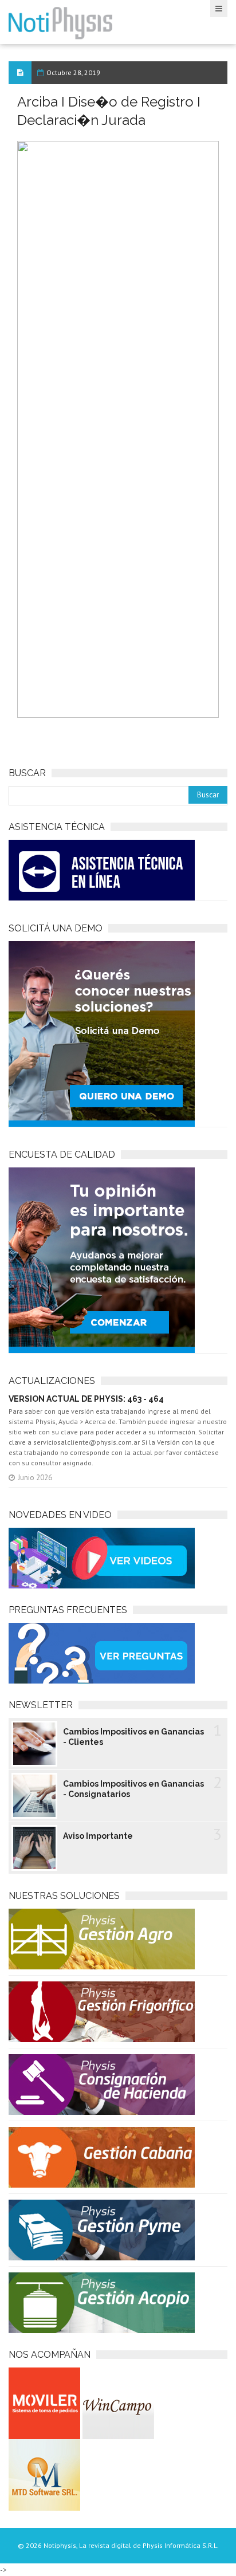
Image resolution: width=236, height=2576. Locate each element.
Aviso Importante (98, 1836)
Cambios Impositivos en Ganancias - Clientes (133, 1737)
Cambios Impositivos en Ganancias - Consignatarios (133, 1789)
